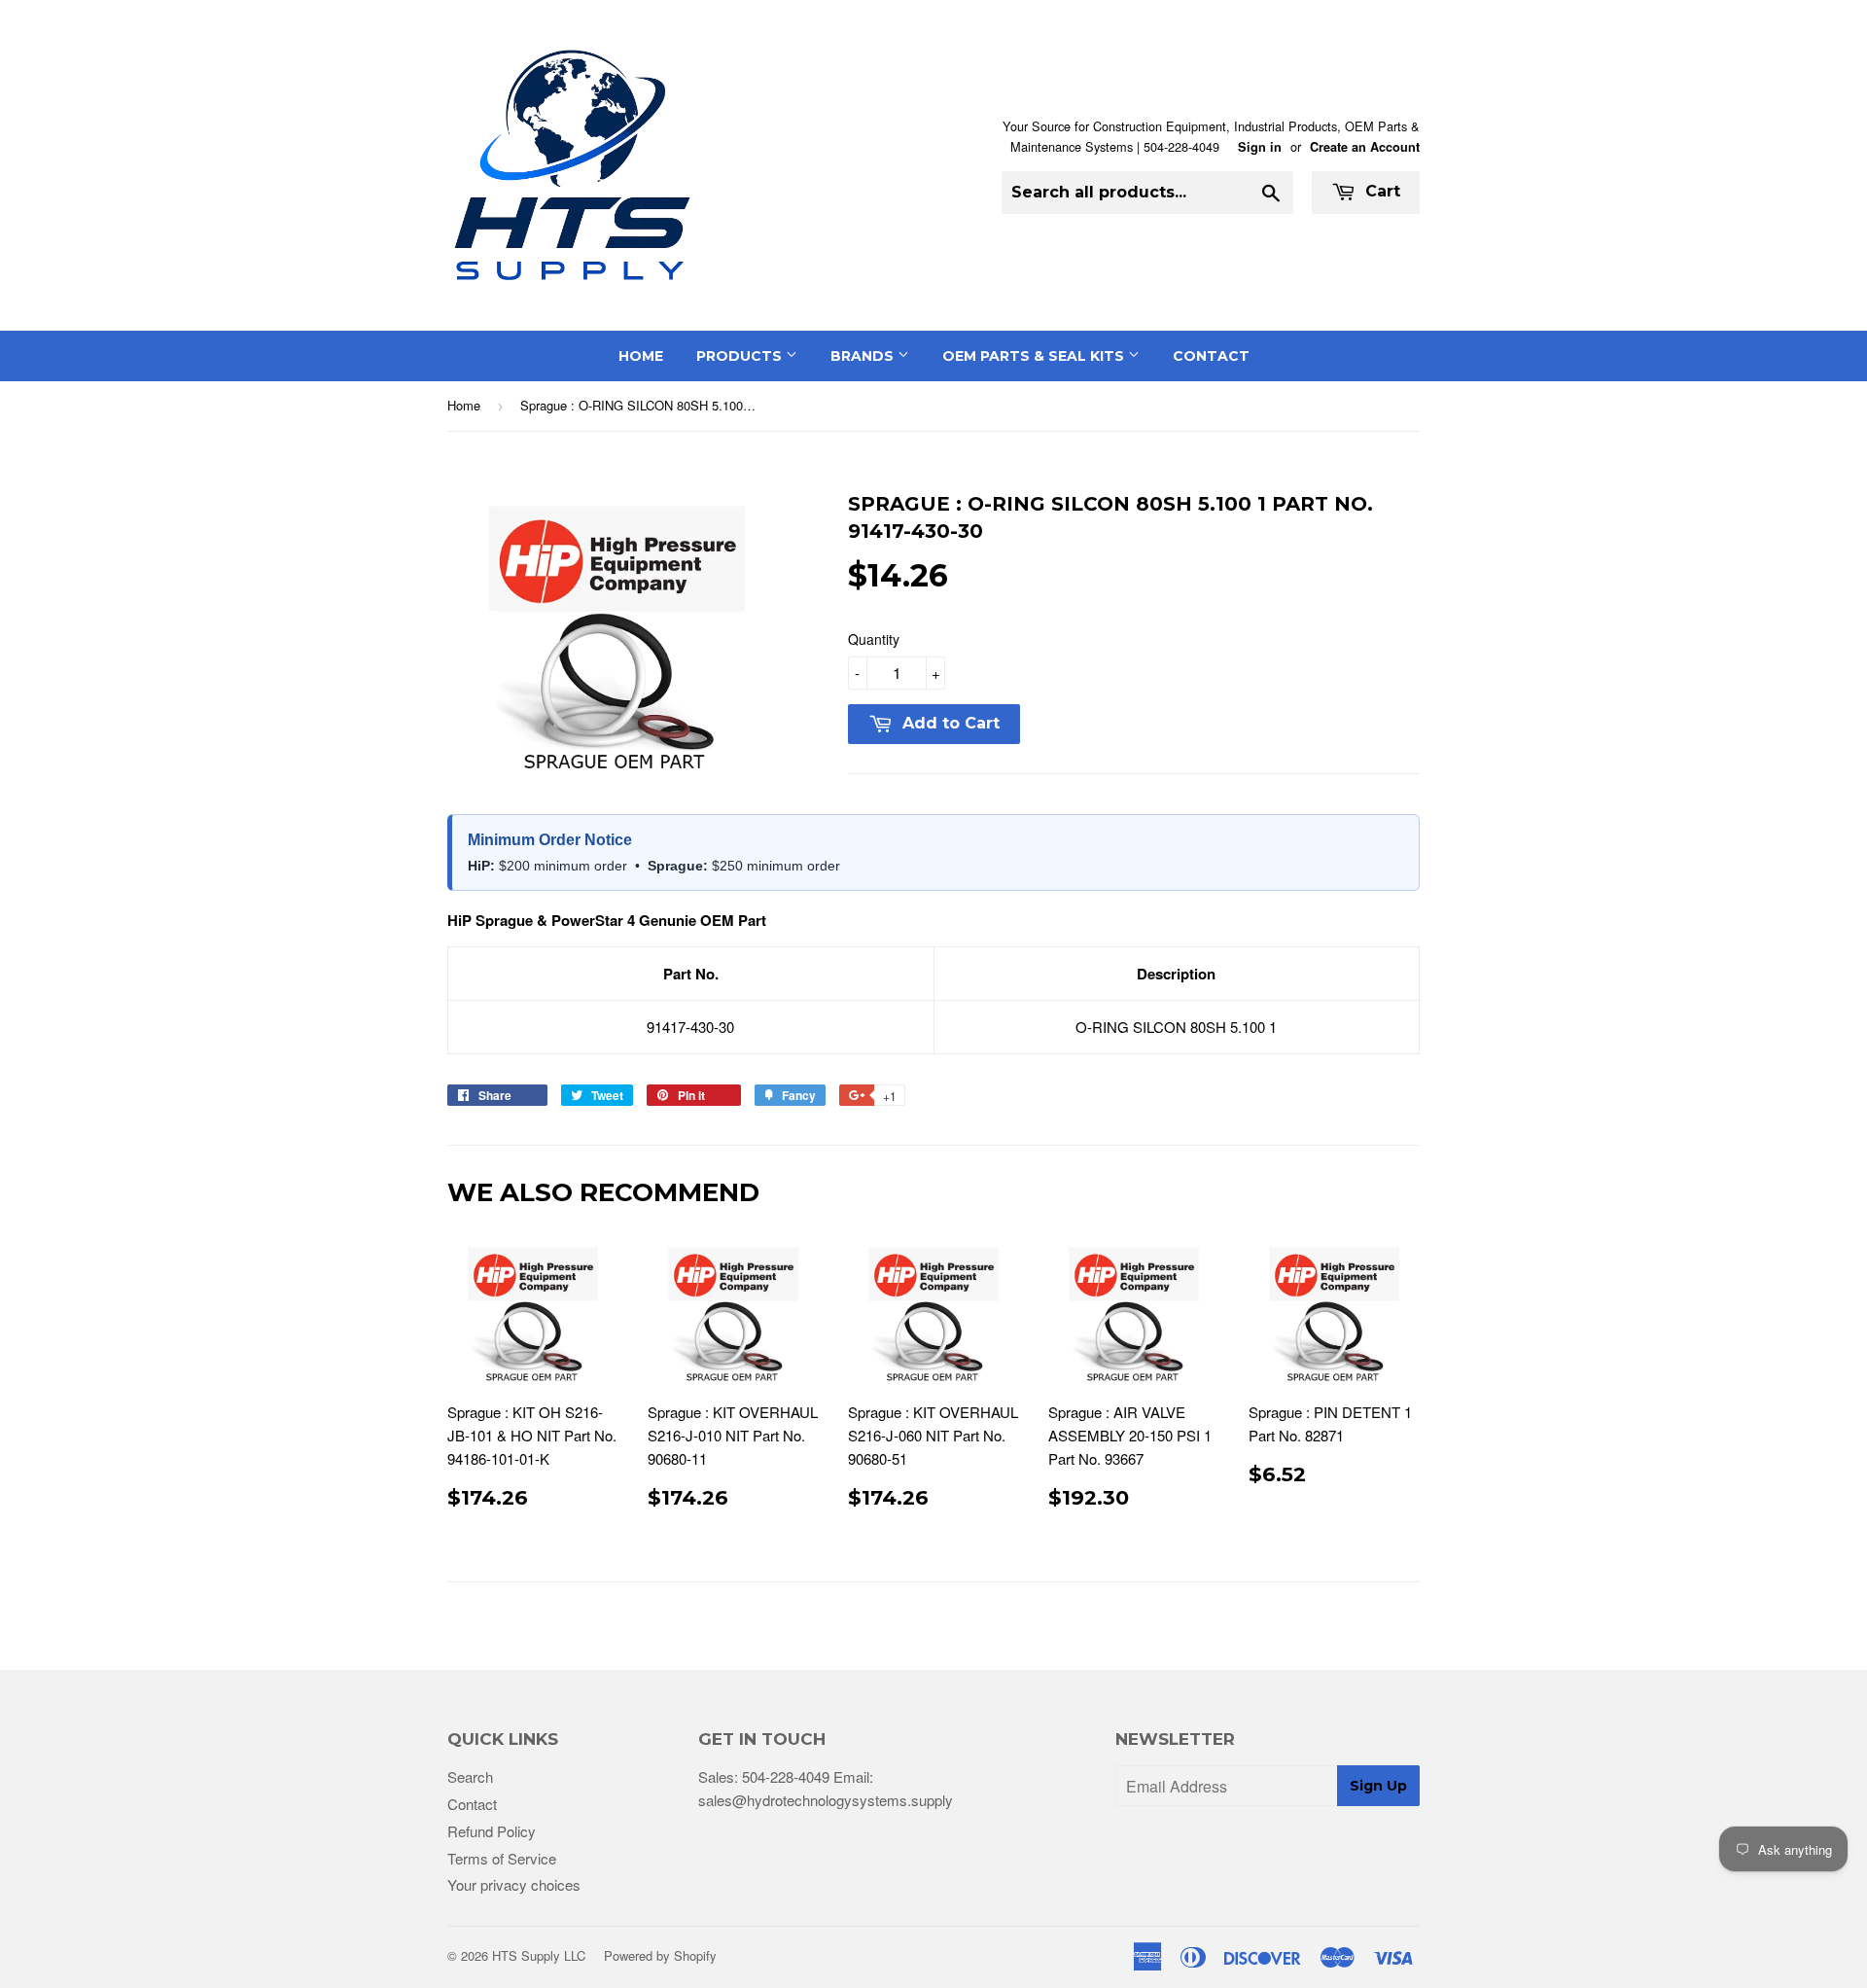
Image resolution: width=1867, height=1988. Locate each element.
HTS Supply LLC (539, 1955)
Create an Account (1365, 147)
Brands (864, 356)
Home (641, 356)
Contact (1211, 356)
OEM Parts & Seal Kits (1035, 356)
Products (741, 356)
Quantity (874, 639)
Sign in (1260, 147)
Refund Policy (492, 1831)
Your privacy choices (514, 1884)
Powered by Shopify (660, 1955)
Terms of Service (502, 1858)
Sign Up (1378, 1786)
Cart (1380, 191)
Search (470, 1776)
